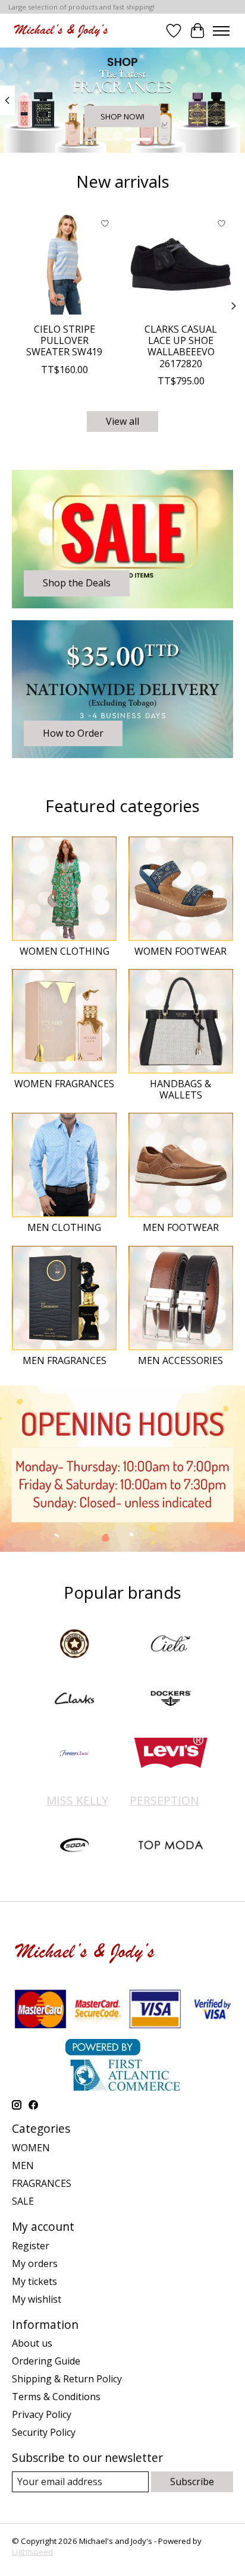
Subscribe (192, 2482)
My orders (35, 2264)
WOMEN (31, 2148)
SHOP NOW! (122, 116)
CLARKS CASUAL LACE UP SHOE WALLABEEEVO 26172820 (181, 346)
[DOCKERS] (171, 1700)
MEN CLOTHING (64, 1227)
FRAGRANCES (42, 2183)
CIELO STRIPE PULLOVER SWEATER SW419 (64, 340)
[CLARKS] (74, 1700)
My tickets (34, 2281)
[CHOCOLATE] (74, 1645)
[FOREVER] (74, 1754)
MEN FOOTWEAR (181, 1227)
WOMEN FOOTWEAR (180, 951)
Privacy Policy (42, 2414)
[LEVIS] (171, 1754)
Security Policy (44, 2432)
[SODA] (74, 1846)
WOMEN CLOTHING (65, 951)
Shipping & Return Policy (67, 2379)
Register (31, 2246)
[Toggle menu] (221, 31)
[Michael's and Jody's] (61, 31)
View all (122, 421)
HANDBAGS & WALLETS (180, 1089)
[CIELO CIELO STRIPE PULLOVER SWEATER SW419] (64, 264)
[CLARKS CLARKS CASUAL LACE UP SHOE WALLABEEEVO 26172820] (181, 264)
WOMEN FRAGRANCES (64, 1084)
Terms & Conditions (56, 2397)
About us (32, 2343)
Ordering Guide (46, 2361)
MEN (23, 2165)
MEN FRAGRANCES (65, 1360)
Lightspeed (32, 2552)
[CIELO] (171, 1645)
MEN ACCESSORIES (180, 1360)
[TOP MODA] (171, 1846)
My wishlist (37, 2299)
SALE (23, 2201)
